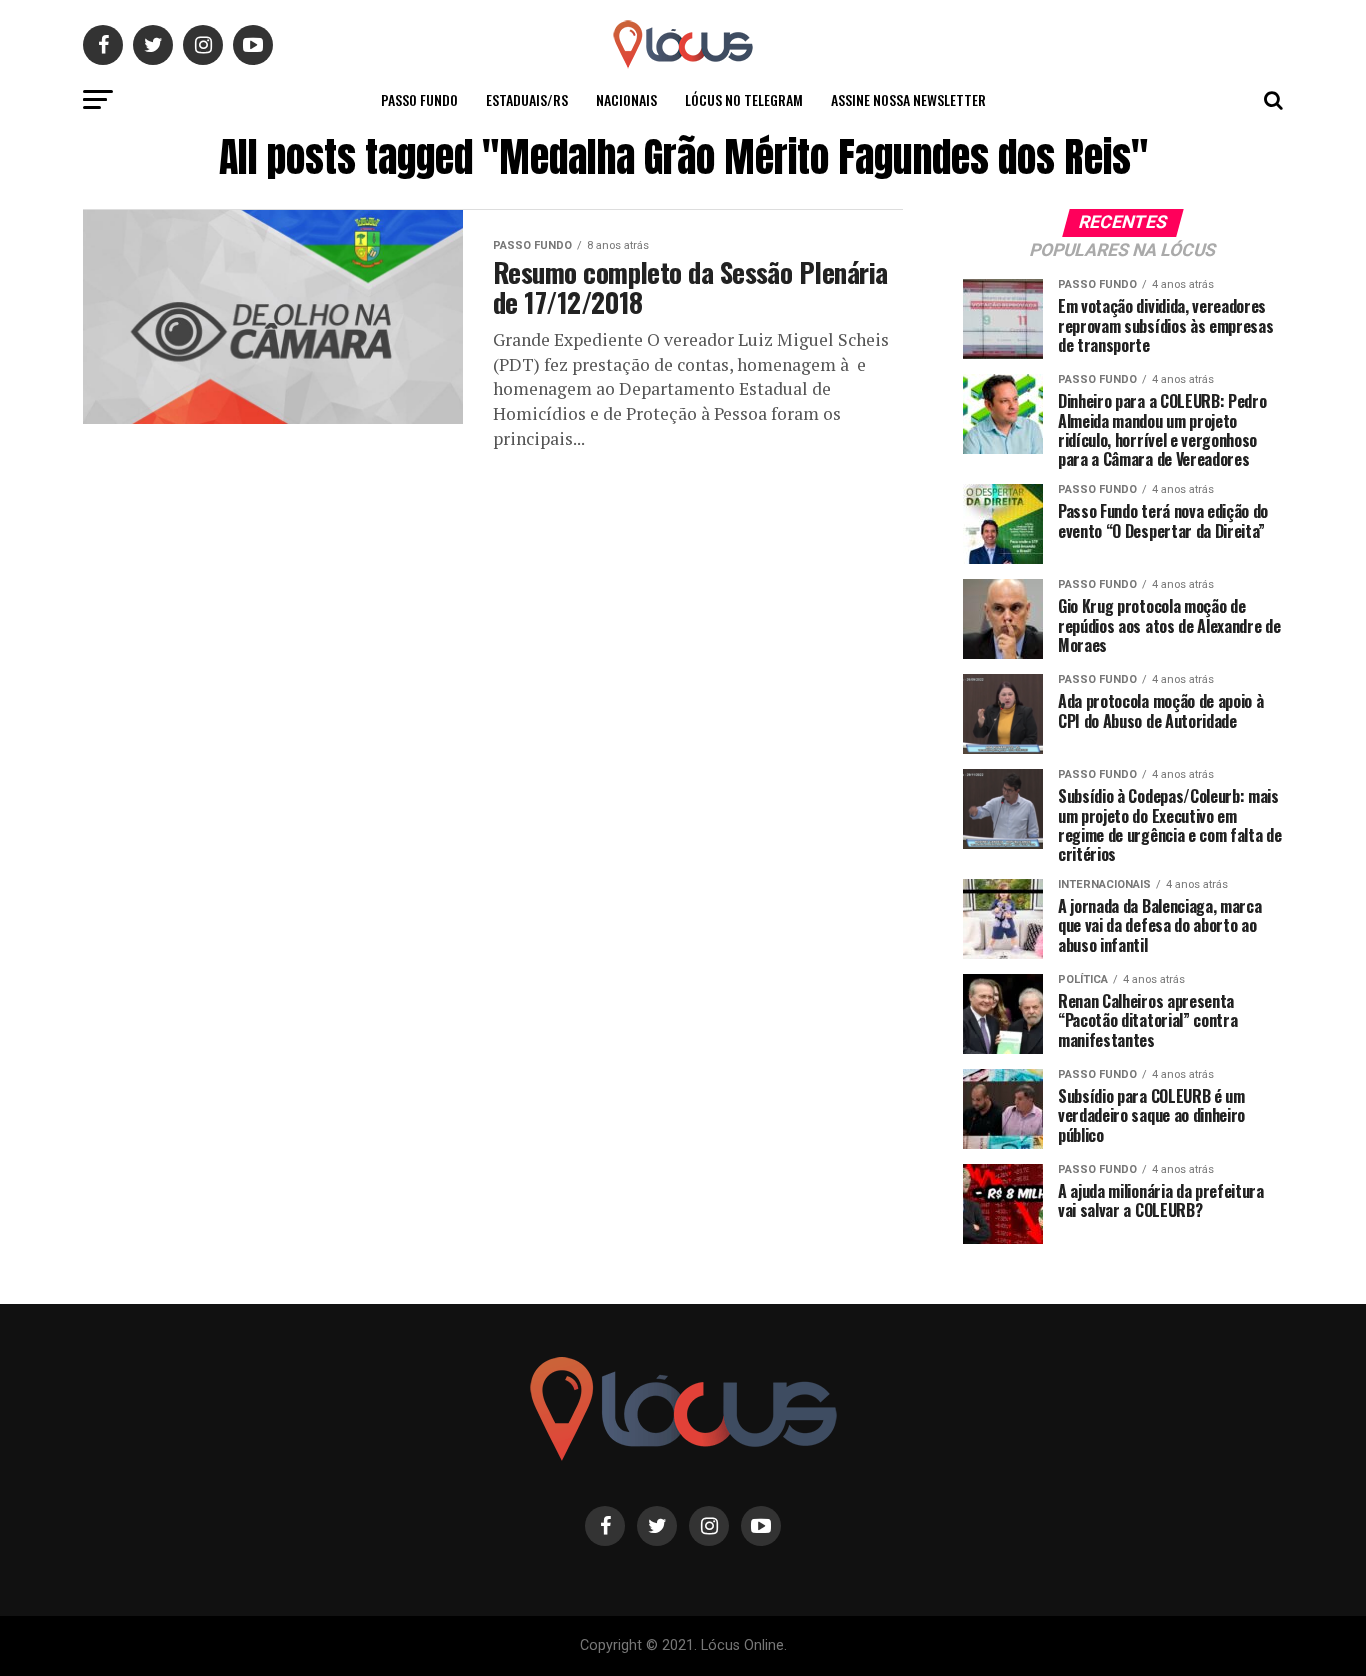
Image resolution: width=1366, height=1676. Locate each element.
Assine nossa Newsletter (908, 99)
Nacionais (626, 99)
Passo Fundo (419, 99)
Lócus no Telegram (744, 99)
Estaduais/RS (527, 99)
